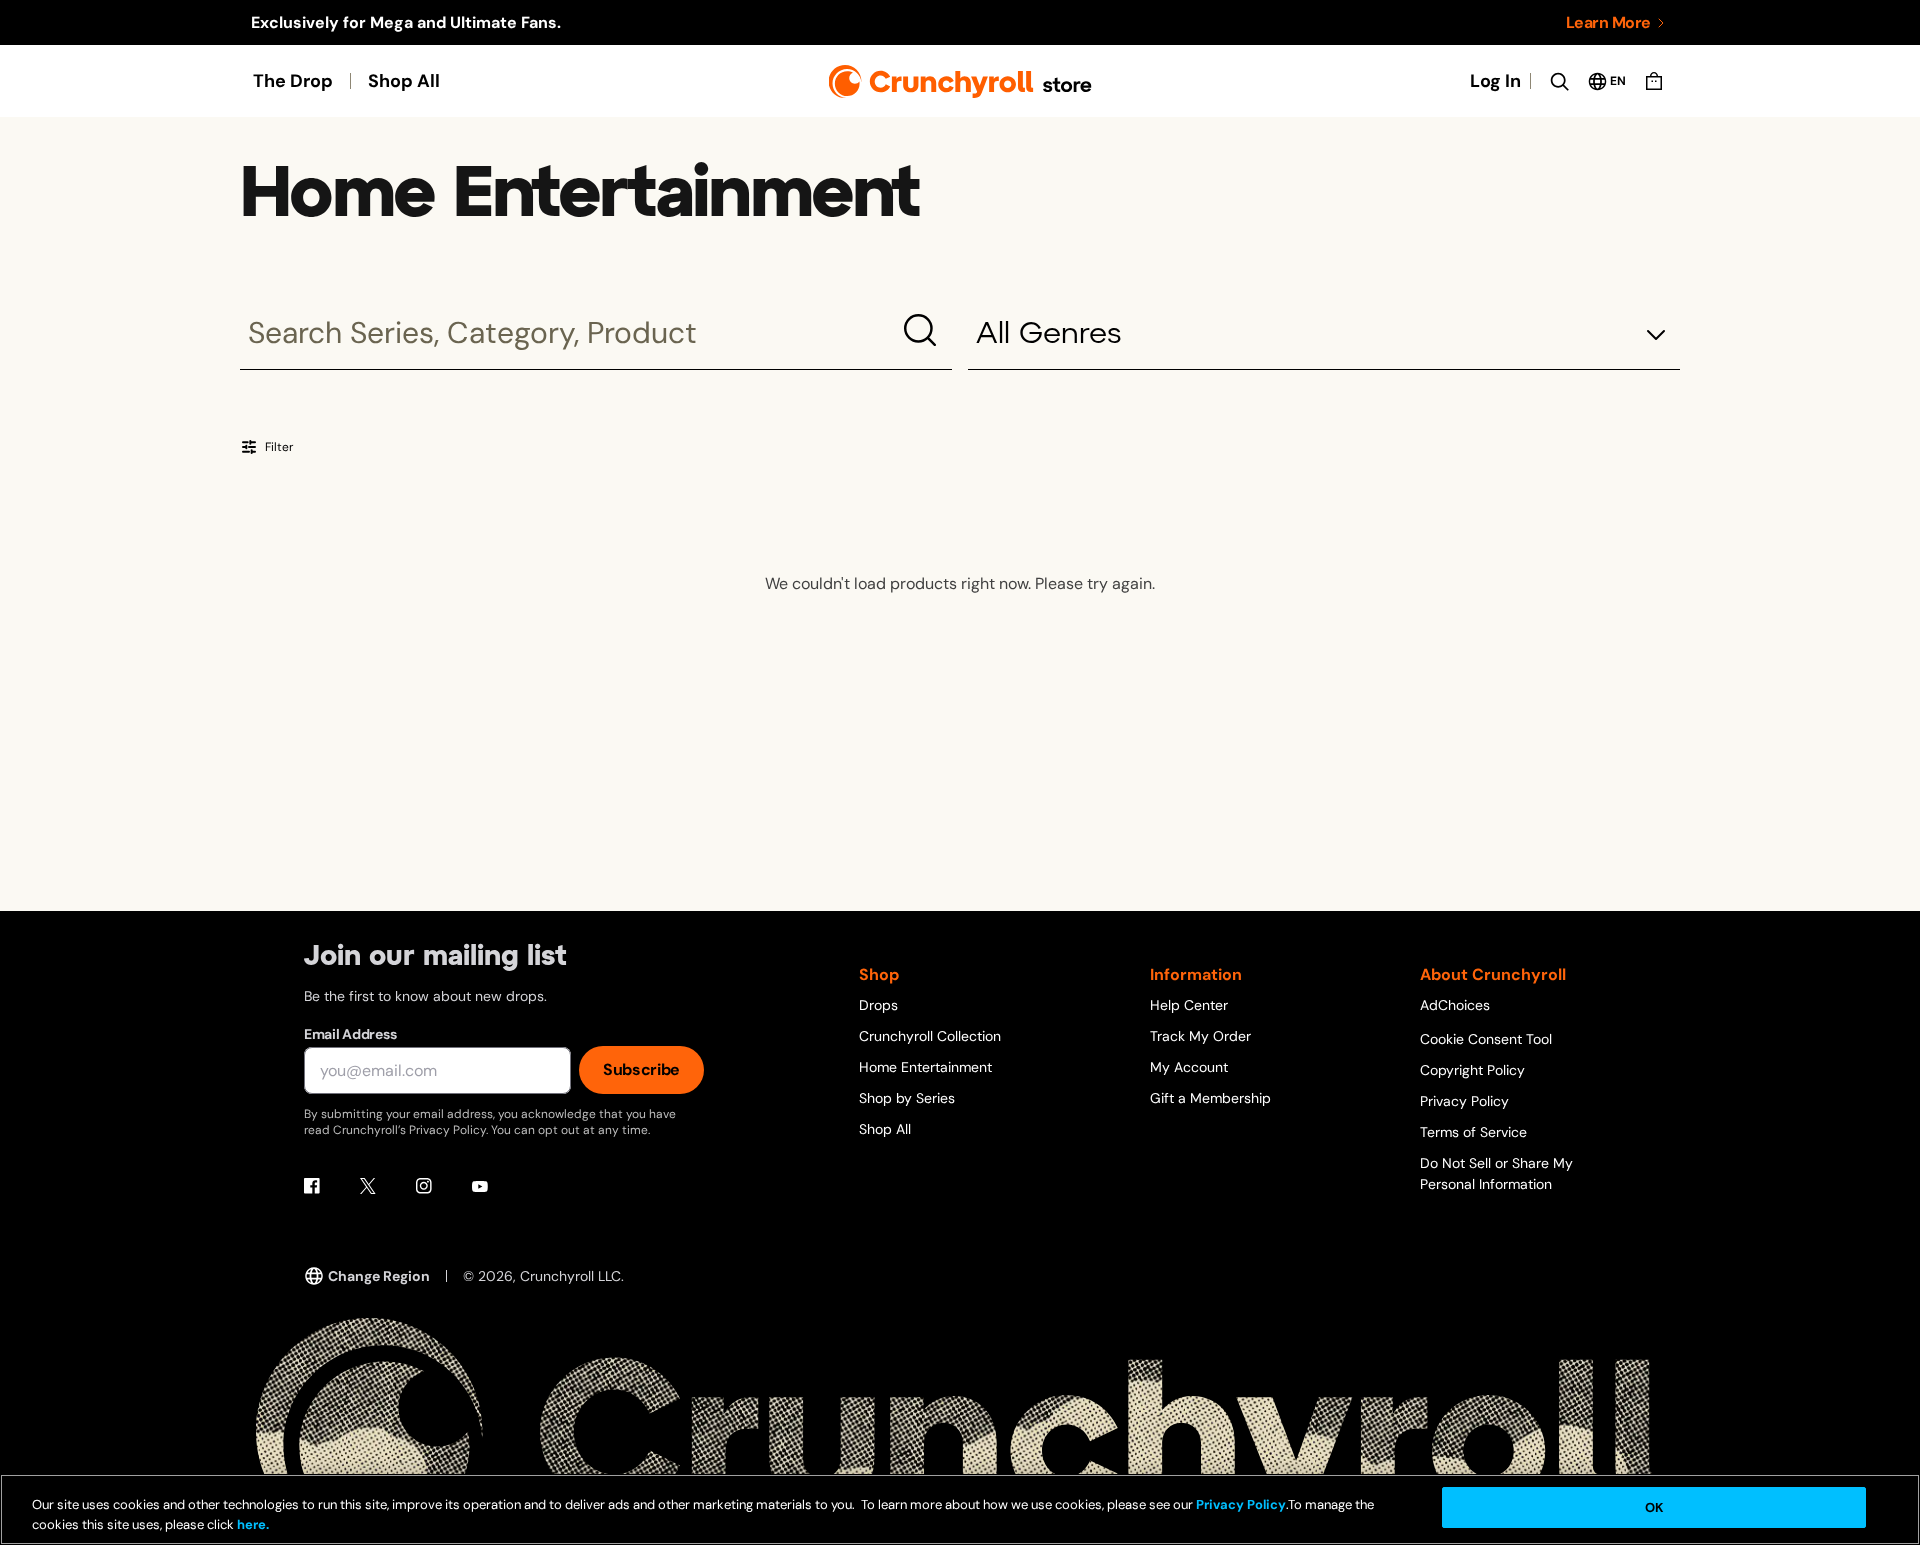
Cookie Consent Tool (1486, 1039)
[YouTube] (480, 1186)
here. (251, 1524)
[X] (368, 1186)
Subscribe (641, 1069)
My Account (1189, 1067)
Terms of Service (1473, 1132)
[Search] (1559, 81)
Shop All (404, 81)
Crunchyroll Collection (930, 1036)
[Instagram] (424, 1186)
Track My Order (1200, 1036)
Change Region (379, 1276)
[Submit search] (920, 330)
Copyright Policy (1472, 1070)
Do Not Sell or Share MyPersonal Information (1496, 1173)
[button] (1324, 335)
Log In (1495, 81)
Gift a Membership (1210, 1098)
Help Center (1189, 1005)
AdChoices (1455, 1005)
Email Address (350, 1034)
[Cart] (1654, 81)
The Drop (293, 81)
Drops (878, 1005)
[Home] (960, 81)
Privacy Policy (1464, 1101)
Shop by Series (907, 1098)
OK (1654, 1507)
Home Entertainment (925, 1067)
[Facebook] (312, 1186)
